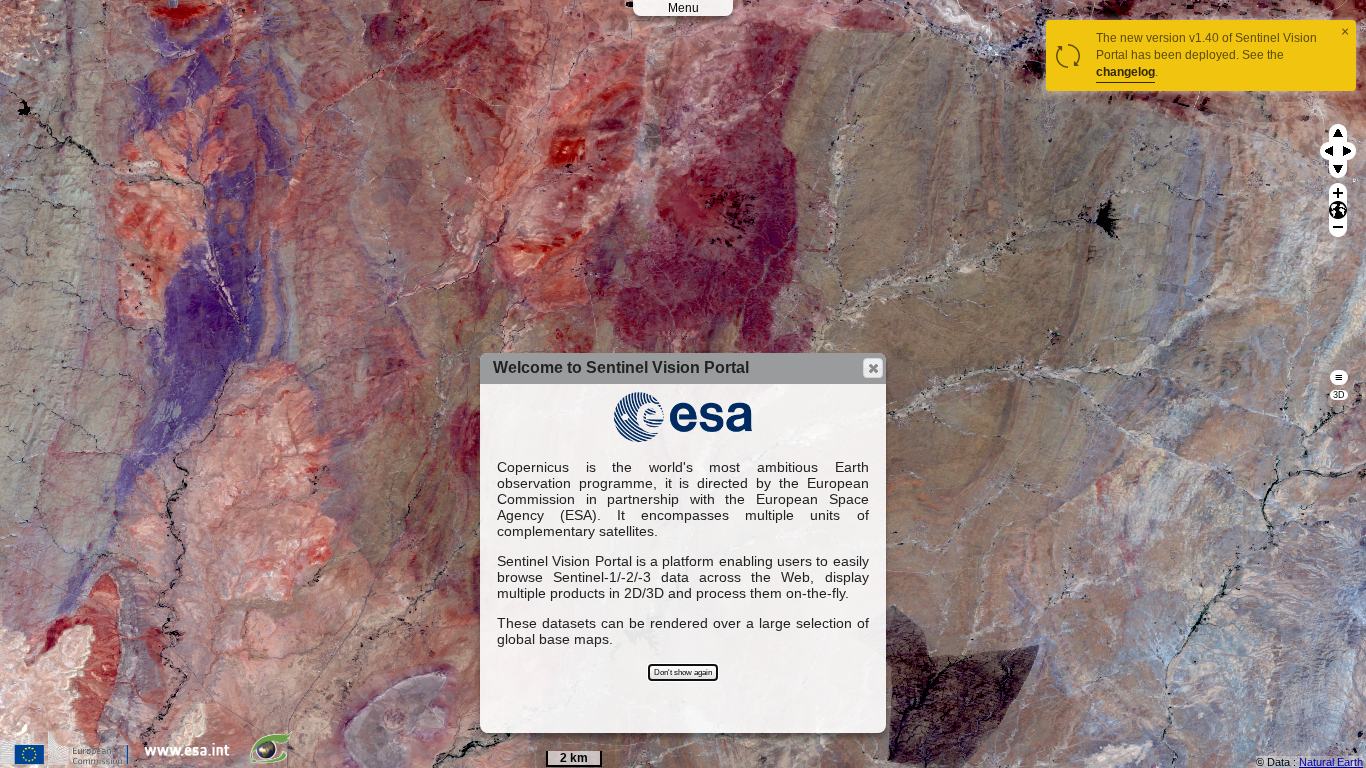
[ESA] (192, 760)
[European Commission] (69, 760)
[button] (873, 368)
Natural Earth (1331, 762)
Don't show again (683, 672)
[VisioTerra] (275, 760)
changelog (1125, 72)
